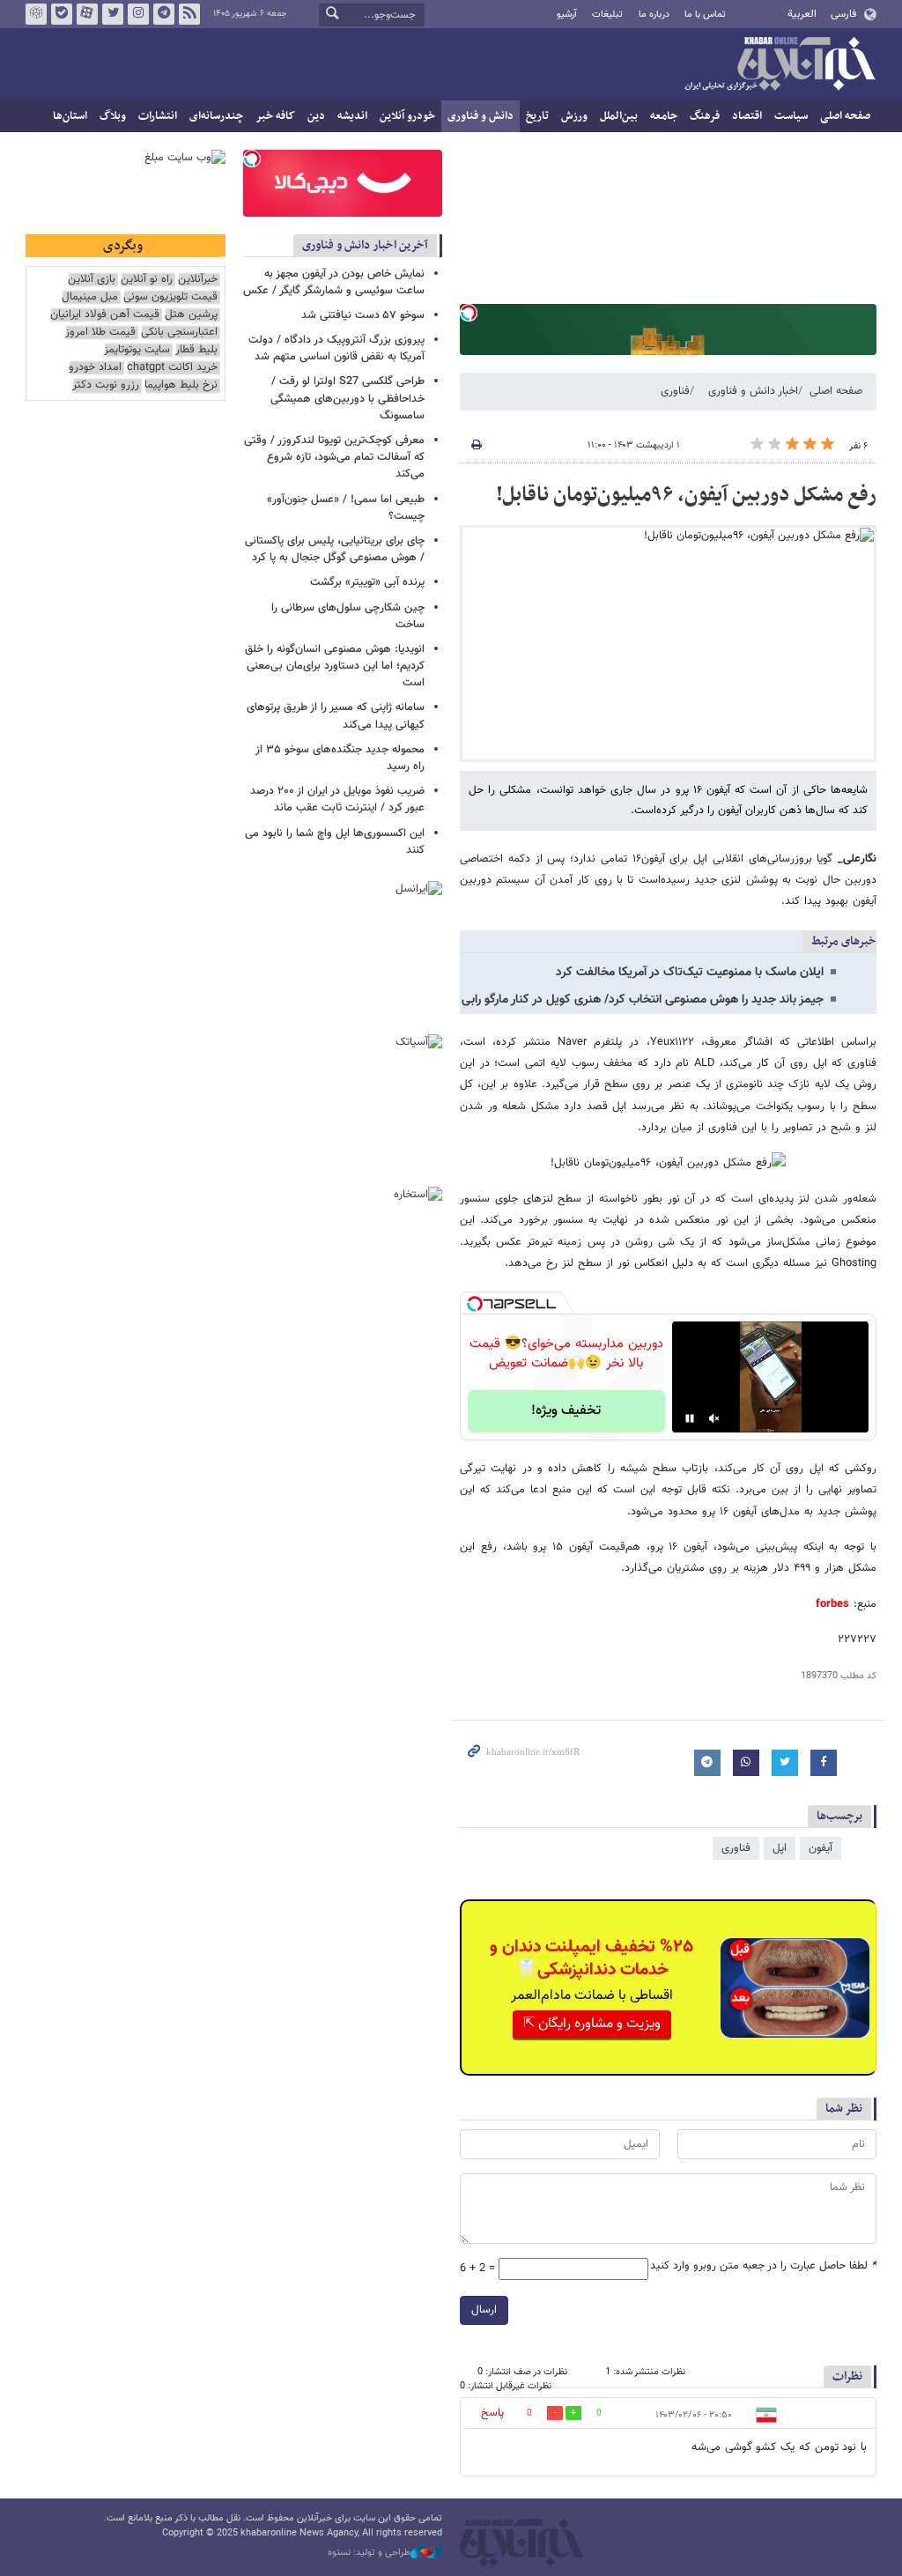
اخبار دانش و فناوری (753, 391)
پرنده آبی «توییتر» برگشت (367, 582)
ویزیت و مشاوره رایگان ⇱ (592, 2024)
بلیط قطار (196, 350)
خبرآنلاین (780, 65)
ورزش (574, 116)
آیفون (821, 1848)
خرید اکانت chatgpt (172, 368)
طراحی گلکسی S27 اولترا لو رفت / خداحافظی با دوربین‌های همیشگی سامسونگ (347, 398)
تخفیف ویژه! (566, 1411)
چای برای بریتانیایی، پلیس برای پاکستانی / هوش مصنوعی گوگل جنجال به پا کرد (335, 549)
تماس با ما (705, 15)
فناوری (675, 391)
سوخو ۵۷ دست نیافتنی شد (363, 315)
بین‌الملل (619, 116)
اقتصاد (747, 116)
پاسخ (492, 2413)
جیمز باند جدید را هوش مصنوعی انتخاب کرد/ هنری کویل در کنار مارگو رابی (643, 1000)
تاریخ (537, 116)
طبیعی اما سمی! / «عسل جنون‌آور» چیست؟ (346, 508)
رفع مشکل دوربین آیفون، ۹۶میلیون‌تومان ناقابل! (686, 495)
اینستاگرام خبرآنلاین (138, 14)
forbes (832, 1604)
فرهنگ (705, 116)
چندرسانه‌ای (216, 116)
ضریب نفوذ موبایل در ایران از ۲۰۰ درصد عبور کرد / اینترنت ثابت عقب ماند (337, 799)
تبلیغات (607, 15)
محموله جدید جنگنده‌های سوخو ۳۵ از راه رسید (340, 758)
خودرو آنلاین (407, 116)
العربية (802, 14)
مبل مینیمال (90, 297)
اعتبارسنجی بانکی (179, 333)
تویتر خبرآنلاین (113, 14)
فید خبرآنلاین (189, 14)
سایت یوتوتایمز (137, 350)
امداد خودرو (95, 368)
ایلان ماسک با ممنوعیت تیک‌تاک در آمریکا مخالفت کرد (690, 973)
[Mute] (714, 1418)
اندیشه (352, 116)
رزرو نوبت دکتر (106, 385)
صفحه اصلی (845, 116)
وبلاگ (113, 116)
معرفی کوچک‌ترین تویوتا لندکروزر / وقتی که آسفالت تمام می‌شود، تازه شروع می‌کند (334, 457)
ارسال (484, 2310)
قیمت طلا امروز (100, 333)
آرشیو (567, 15)
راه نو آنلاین (147, 280)
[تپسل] (469, 313)
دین (316, 116)
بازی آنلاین (92, 280)
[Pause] (690, 1418)
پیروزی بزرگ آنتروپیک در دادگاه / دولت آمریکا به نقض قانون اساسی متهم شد (336, 348)
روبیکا (36, 14)
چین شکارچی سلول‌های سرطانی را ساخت (348, 616)
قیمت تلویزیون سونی (170, 297)
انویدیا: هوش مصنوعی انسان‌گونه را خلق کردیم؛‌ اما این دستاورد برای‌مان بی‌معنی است (335, 666)
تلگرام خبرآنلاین (164, 14)
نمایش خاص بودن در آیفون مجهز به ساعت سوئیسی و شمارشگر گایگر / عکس (334, 282)
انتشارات (158, 116)
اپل (780, 1848)
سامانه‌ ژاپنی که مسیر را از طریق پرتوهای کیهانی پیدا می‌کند (336, 716)
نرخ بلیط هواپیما (181, 385)
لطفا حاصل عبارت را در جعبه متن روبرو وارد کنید (763, 2266)
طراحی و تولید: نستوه (369, 2553)
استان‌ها (70, 116)
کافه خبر (275, 116)
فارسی (843, 14)
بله (62, 14)
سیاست (791, 116)
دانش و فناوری (481, 116)
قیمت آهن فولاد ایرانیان (105, 315)
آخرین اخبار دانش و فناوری (365, 245)
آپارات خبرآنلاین (87, 14)
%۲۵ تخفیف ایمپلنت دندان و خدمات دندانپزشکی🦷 (591, 1958)
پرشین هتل (191, 315)
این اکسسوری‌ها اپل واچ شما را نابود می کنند (335, 842)
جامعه (664, 116)
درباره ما (654, 15)
